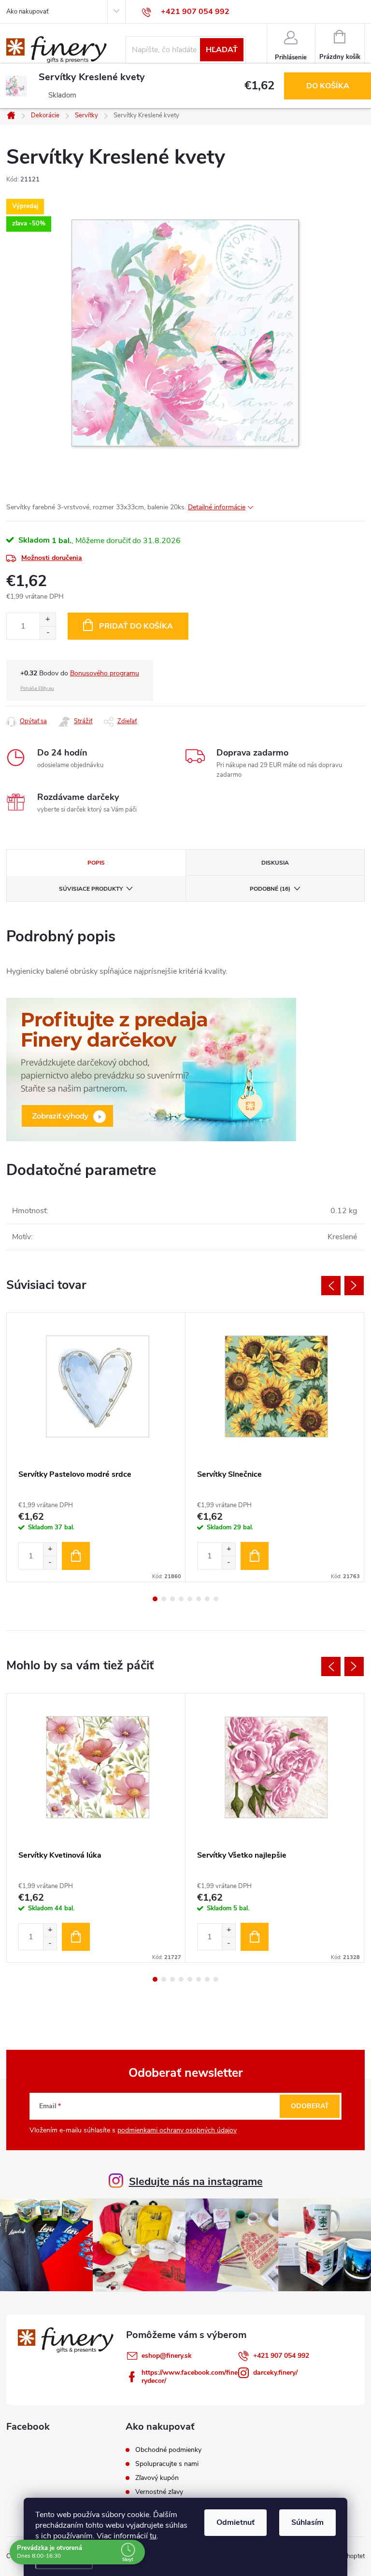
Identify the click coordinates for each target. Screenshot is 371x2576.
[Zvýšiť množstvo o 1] (48, 620)
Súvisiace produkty (91, 889)
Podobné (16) (270, 889)
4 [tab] (181, 1599)
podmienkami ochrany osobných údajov (177, 2130)
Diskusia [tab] (275, 863)
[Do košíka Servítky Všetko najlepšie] (255, 1937)
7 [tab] (207, 1599)
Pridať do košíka (136, 626)
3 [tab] (172, 1599)
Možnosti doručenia (52, 558)
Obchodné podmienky (168, 2450)
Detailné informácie (217, 507)
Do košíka (328, 86)
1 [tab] (155, 1599)
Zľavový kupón (157, 2478)
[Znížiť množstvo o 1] (48, 633)
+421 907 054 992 (281, 2356)
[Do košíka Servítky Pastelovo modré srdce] (76, 1556)
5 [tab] (190, 1599)
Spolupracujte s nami (167, 2464)
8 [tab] (216, 1599)
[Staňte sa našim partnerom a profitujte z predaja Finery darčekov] (151, 1069)
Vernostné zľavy (159, 2492)
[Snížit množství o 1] (50, 1562)
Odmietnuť (235, 2522)
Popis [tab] (96, 863)
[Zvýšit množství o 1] (50, 1549)
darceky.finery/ (275, 2373)
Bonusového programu (105, 673)
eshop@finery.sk (167, 2356)
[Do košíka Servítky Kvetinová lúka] (76, 1937)
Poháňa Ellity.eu (37, 688)
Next (354, 1286)
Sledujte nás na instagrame (196, 2182)
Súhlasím (307, 2522)
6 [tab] (199, 1599)
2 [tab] (164, 1599)
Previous (331, 1286)
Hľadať (222, 50)
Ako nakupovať (27, 12)
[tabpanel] (96, 1447)
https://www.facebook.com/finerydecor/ (190, 2377)
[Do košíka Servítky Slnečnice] (255, 1556)
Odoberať (310, 2106)
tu (153, 2536)
